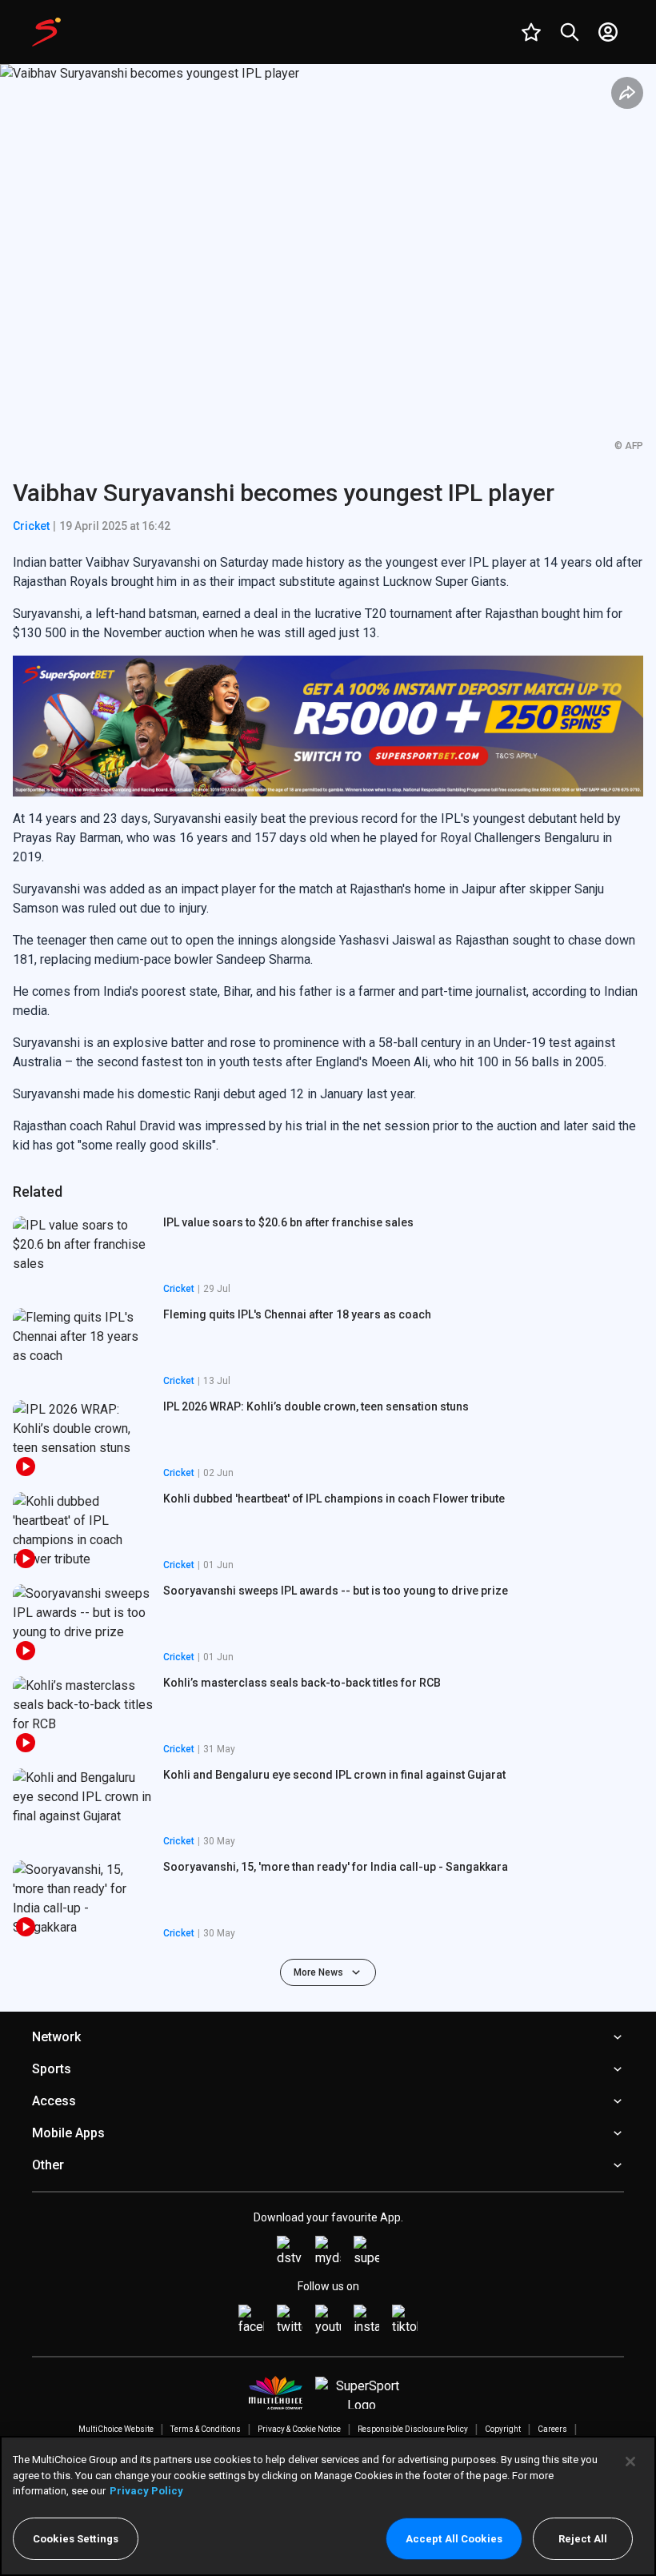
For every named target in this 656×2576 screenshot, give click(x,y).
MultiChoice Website (116, 2429)
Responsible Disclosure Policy (413, 2429)
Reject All (583, 2539)
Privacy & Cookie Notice (299, 2429)
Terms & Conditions (206, 2429)
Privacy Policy (146, 2491)
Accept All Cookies (454, 2539)
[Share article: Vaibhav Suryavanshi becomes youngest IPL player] (627, 93)
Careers (552, 2429)
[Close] (630, 2462)
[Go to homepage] (46, 32)
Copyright (503, 2429)
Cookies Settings (76, 2539)
